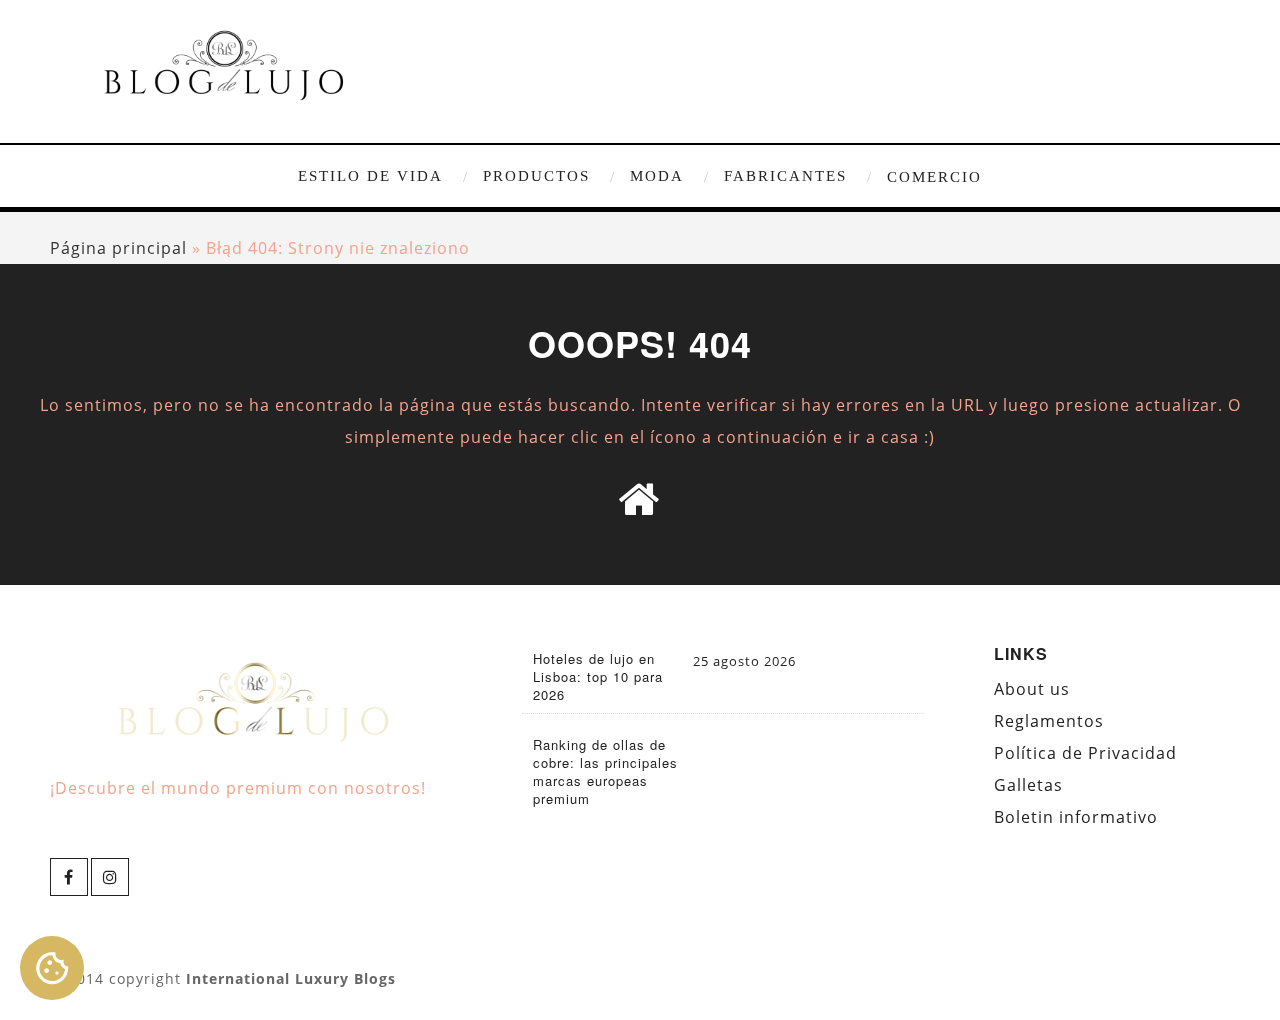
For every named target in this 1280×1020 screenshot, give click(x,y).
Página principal (118, 248)
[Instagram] (110, 877)
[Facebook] (69, 877)
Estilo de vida (370, 176)
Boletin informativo (1076, 817)
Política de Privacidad (1085, 753)
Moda (657, 176)
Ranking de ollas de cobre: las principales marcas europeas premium (605, 772)
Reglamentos (1049, 721)
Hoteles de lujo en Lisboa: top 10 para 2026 (598, 677)
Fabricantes (785, 176)
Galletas (1028, 785)
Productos (536, 176)
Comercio (934, 177)
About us (1032, 689)
